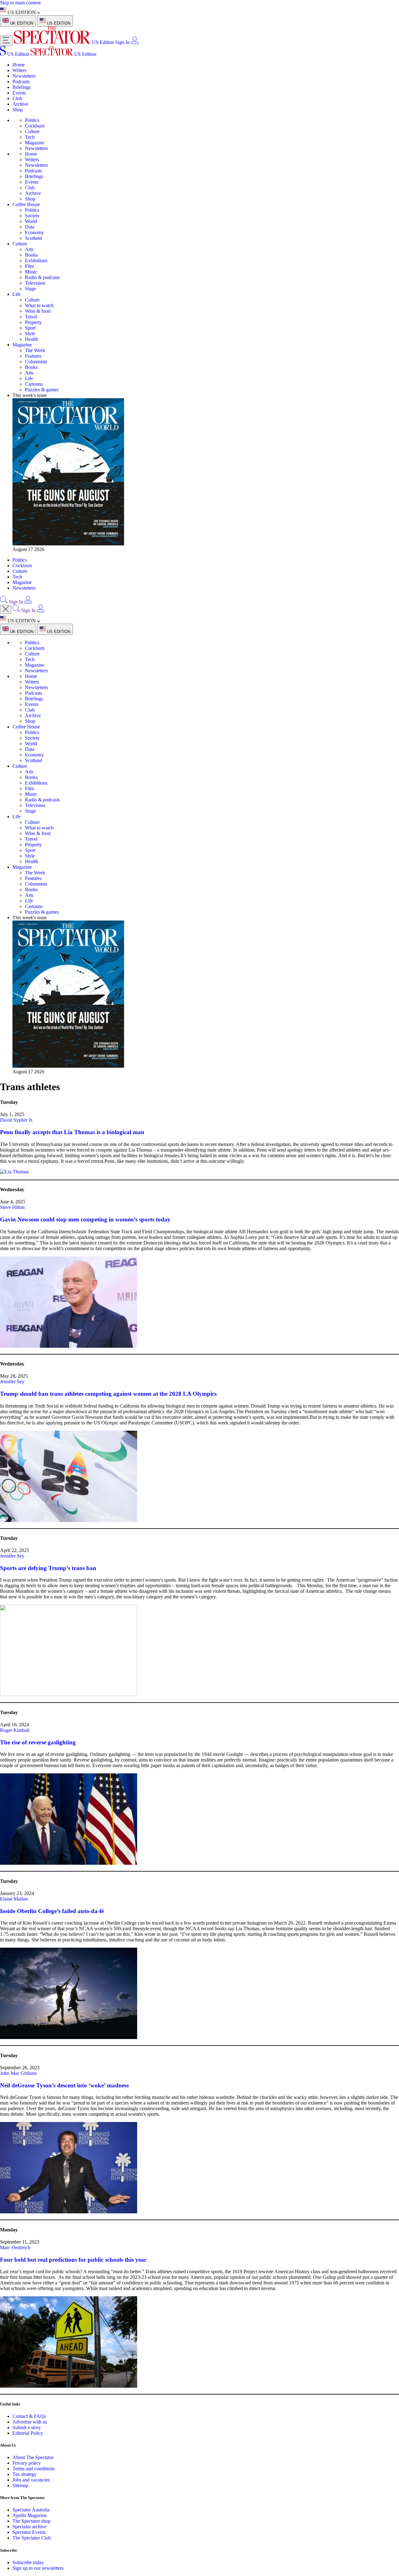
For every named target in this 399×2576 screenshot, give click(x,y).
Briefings (22, 87)
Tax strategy (24, 2474)
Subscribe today (28, 2562)
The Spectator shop (31, 2521)
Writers (19, 70)
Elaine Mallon (14, 1899)
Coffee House (26, 204)
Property (33, 322)
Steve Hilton (12, 1207)
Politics (32, 120)
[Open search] (4, 602)
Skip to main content (20, 3)
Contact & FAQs (29, 2416)
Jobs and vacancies (31, 2480)
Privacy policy (27, 2463)
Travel (31, 317)
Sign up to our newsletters (38, 2568)
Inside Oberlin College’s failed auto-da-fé (52, 1911)
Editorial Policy (28, 2433)
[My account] (135, 42)
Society (32, 216)
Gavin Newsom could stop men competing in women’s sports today (85, 1219)
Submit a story (27, 2427)
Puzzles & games (42, 390)
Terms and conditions (34, 2469)
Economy (34, 232)
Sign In (123, 42)
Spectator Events (29, 2532)
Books (31, 255)
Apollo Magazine (30, 2515)
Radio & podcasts (42, 277)
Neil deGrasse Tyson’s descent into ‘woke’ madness (64, 2085)
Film (29, 266)
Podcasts (21, 82)
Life (17, 294)
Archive (20, 104)
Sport (30, 328)
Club (17, 98)
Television (35, 283)
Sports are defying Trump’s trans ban (48, 1568)
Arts (29, 249)
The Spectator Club (32, 2538)
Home (19, 65)
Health (31, 339)
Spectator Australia (31, 2510)
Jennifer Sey (12, 1382)
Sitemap (20, 2485)
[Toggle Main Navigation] (6, 41)
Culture (32, 131)
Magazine (35, 143)
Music (31, 272)
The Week (35, 350)
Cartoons (34, 384)
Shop (18, 110)
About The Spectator (33, 2457)
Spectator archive (29, 2527)
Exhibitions (36, 261)
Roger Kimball (15, 1730)
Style (30, 333)
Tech (30, 137)
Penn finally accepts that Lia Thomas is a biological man (72, 1132)
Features (33, 356)
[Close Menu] (6, 609)
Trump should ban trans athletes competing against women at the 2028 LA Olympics (108, 1394)
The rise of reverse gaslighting (38, 1742)
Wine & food (38, 311)
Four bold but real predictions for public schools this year (73, 2260)
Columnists (36, 362)
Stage (30, 289)
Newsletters (24, 76)
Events (19, 93)
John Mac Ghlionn (18, 2073)
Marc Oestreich (15, 2247)
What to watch (39, 305)
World (31, 221)
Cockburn (35, 126)
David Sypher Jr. (17, 1120)
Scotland (34, 238)
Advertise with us (30, 2422)
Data (30, 227)
